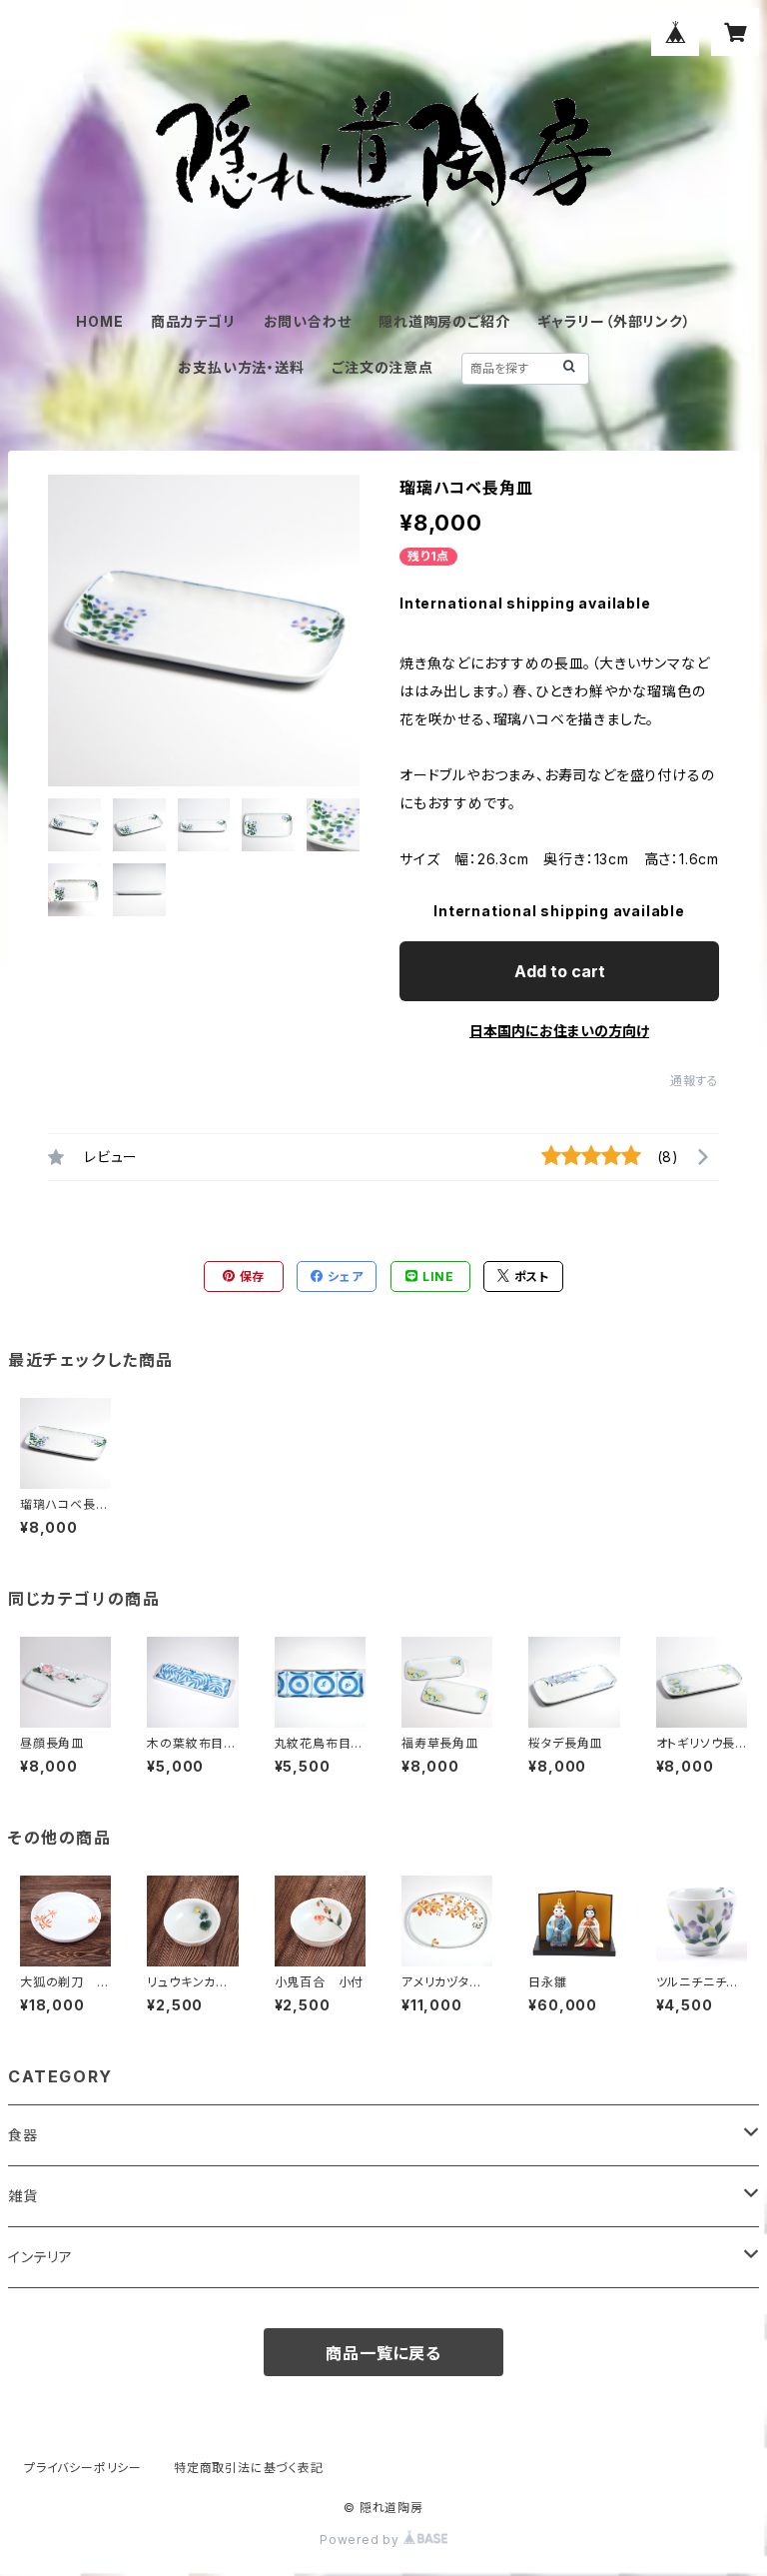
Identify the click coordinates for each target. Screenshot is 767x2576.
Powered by (362, 2540)
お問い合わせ (308, 321)
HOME (99, 321)
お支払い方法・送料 (241, 367)
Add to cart (560, 971)
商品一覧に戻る (383, 2353)
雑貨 (23, 2196)
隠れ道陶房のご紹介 (444, 321)
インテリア (40, 2257)
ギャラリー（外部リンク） (614, 321)
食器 (23, 2135)
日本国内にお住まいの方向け (559, 1031)
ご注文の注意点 (383, 367)
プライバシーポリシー (83, 2468)
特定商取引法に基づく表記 (249, 2468)
